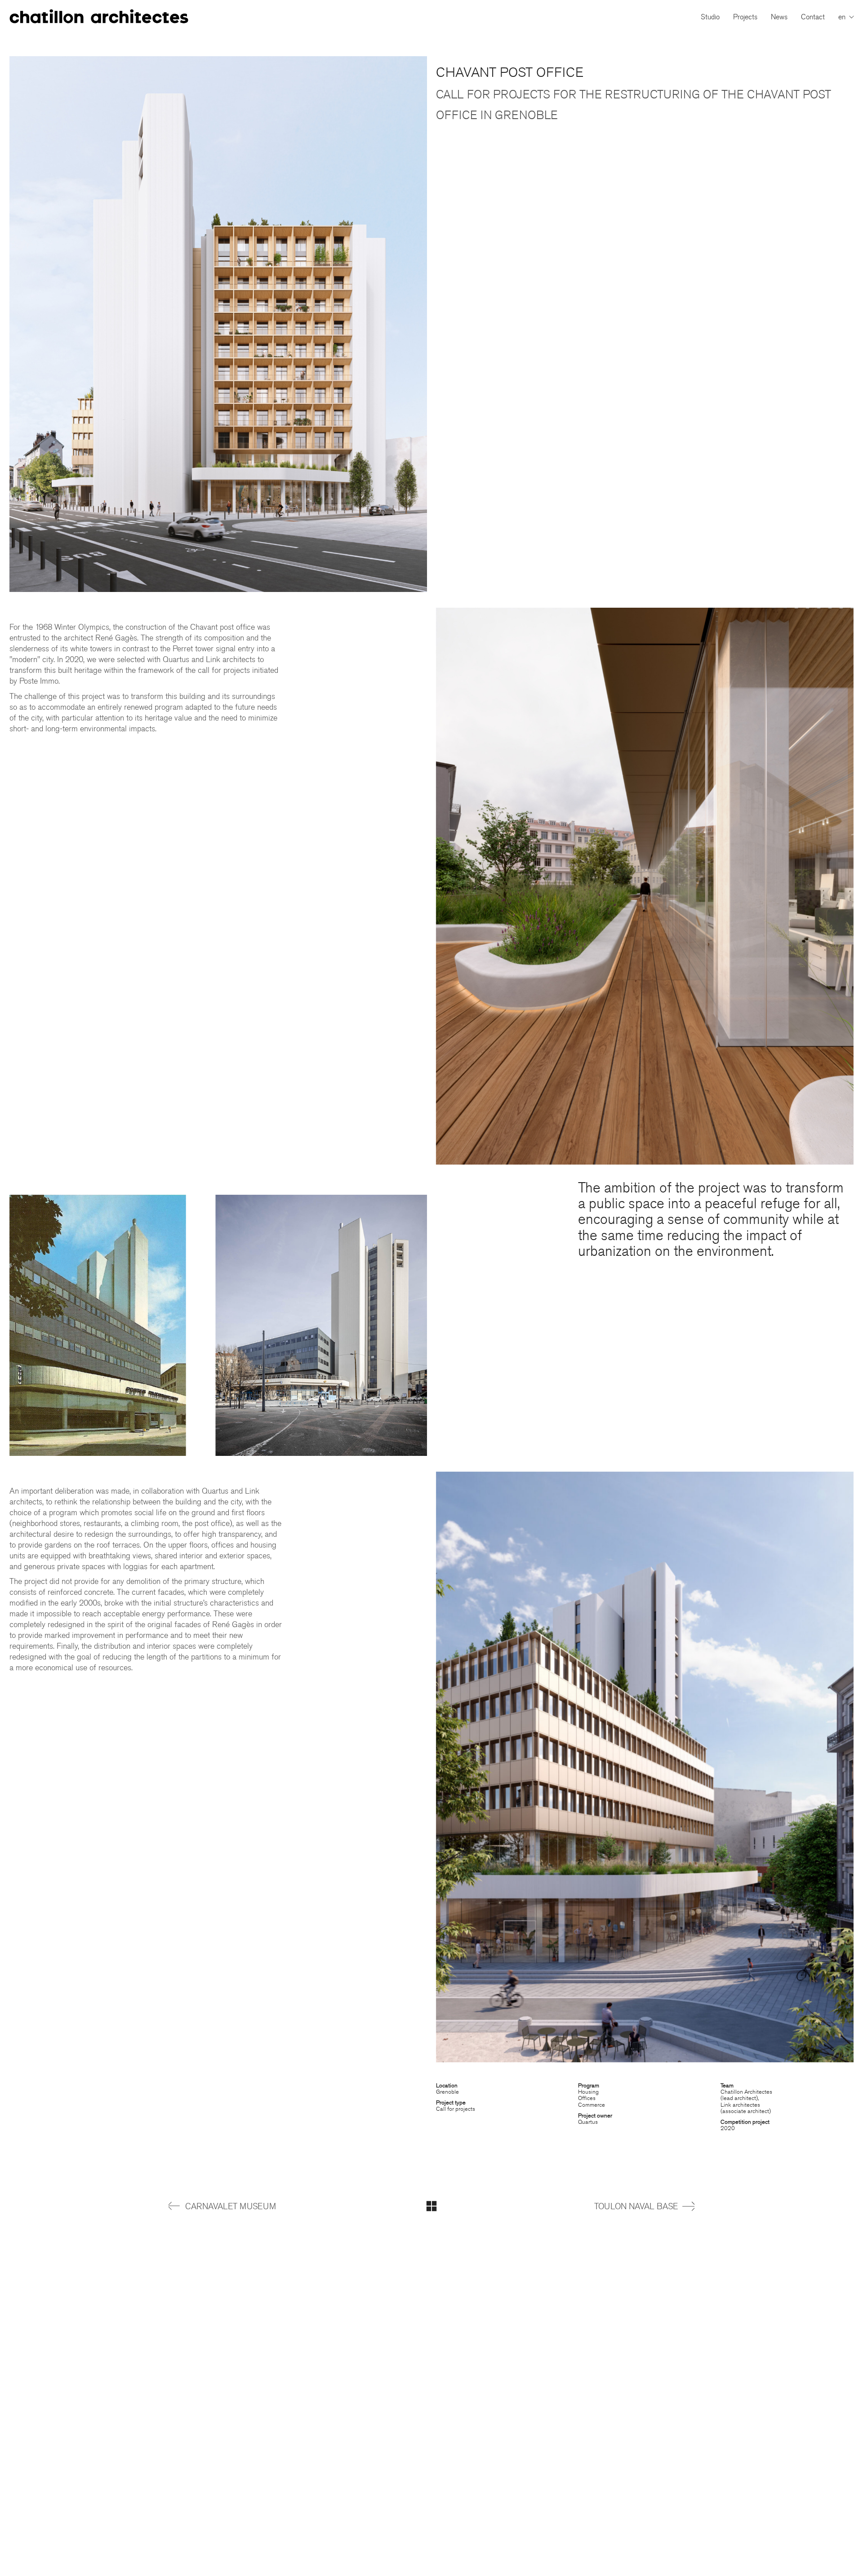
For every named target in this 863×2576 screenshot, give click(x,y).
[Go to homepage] (99, 17)
